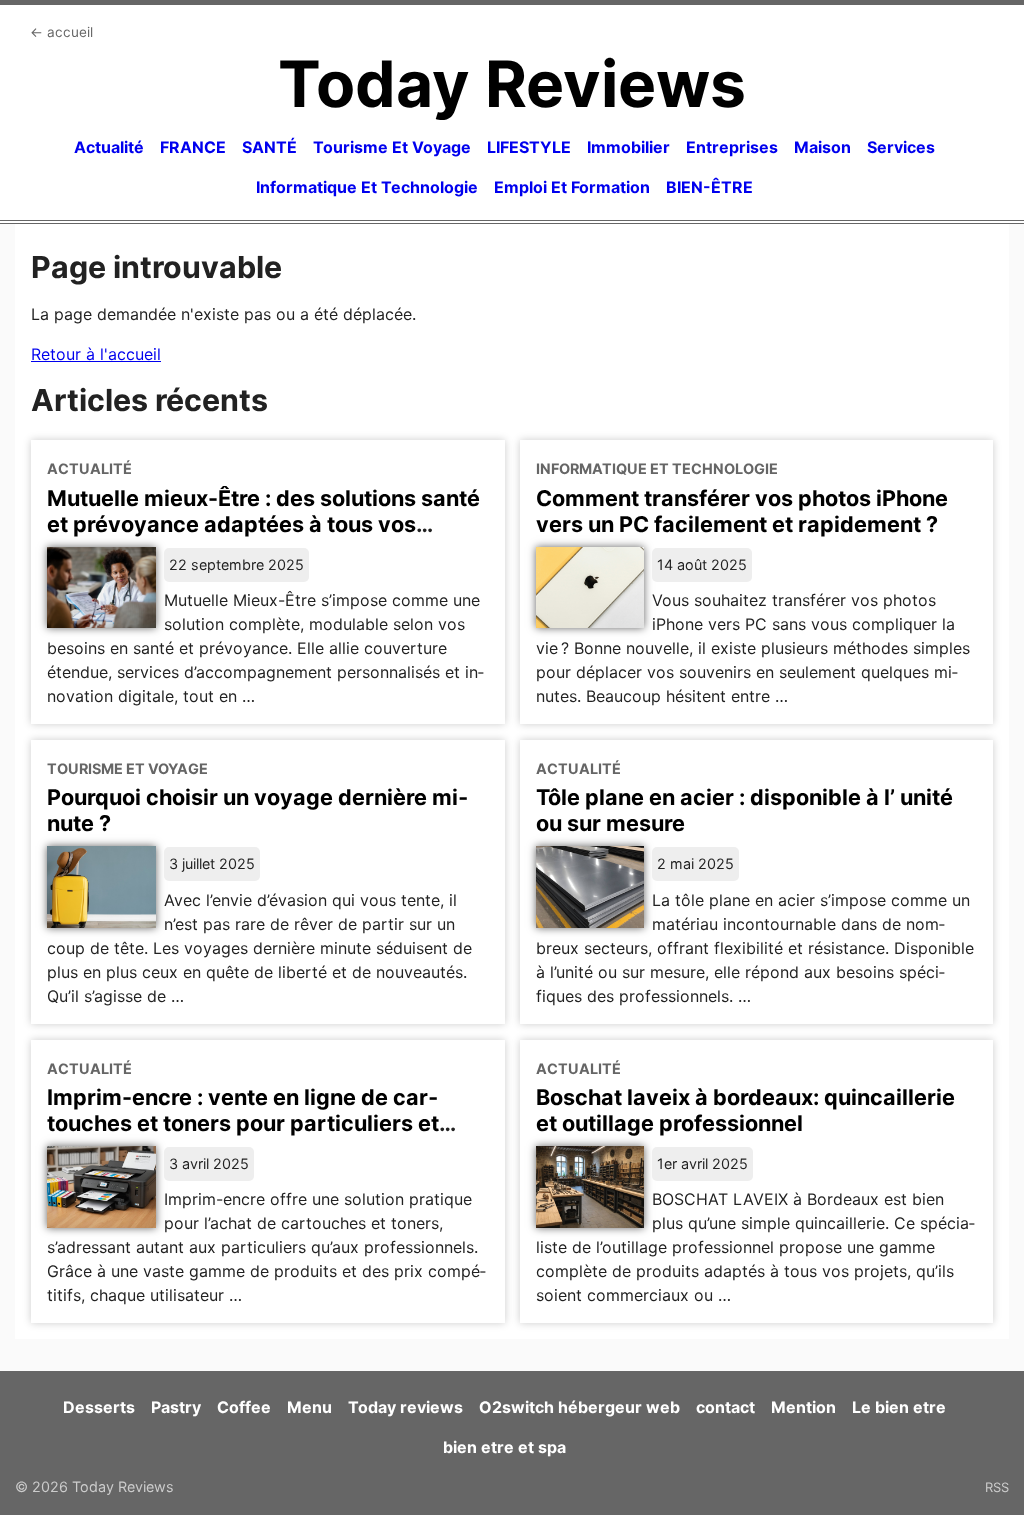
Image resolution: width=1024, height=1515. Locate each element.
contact (725, 1407)
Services (901, 147)
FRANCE (193, 147)
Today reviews (405, 1407)
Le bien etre (899, 1407)
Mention (803, 1407)
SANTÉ (269, 147)
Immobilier (628, 147)
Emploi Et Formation (572, 187)
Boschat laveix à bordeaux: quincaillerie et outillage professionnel (745, 1110)
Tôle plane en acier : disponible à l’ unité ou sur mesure (744, 810)
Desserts (99, 1407)
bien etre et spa (504, 1447)
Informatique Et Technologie (367, 187)
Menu (309, 1407)
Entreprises (732, 147)
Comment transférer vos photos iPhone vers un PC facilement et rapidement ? (742, 511)
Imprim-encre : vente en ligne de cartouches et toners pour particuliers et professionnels (243, 1123)
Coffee (244, 1407)
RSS (997, 1487)
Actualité (109, 147)
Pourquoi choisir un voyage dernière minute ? (257, 810)
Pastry (176, 1407)
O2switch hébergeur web (579, 1407)
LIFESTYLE (529, 147)
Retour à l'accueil (96, 354)
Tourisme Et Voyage (392, 147)
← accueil (61, 32)
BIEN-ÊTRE (709, 187)
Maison (822, 147)
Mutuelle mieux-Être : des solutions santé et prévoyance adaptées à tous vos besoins (263, 524)
